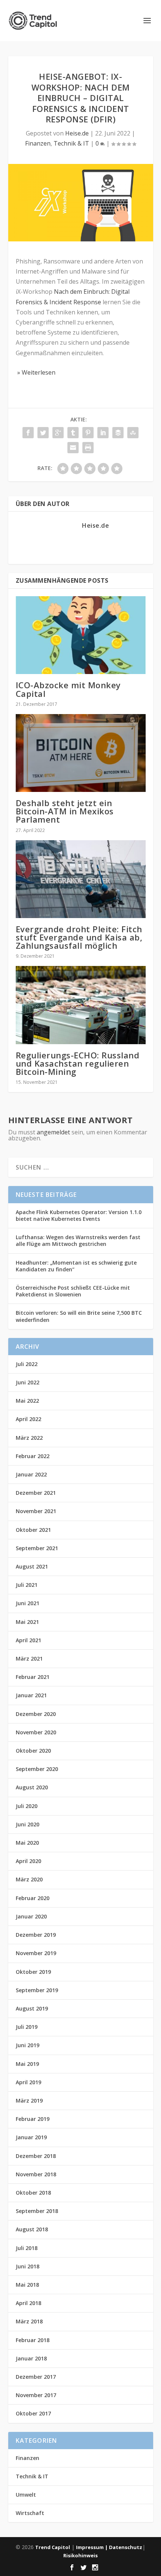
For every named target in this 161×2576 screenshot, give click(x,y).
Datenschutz (126, 2547)
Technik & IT (71, 143)
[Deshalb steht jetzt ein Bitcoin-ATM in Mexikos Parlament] (81, 753)
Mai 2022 (27, 1401)
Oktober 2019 (33, 1972)
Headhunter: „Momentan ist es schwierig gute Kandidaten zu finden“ (76, 1266)
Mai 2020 (27, 1843)
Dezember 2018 (36, 2156)
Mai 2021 (27, 1622)
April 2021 (28, 1640)
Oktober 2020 (33, 1751)
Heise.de (77, 133)
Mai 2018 (27, 2285)
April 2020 (28, 1861)
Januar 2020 (31, 1916)
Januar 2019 (31, 2137)
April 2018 (28, 2303)
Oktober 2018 (33, 2193)
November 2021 (36, 1511)
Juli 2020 (27, 1806)
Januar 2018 (31, 2358)
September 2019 (37, 1990)
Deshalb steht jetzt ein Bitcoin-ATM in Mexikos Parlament (65, 811)
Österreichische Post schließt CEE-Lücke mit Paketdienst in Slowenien (73, 1291)
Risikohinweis (80, 2555)
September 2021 (37, 1548)
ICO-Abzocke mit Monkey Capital (68, 689)
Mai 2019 (27, 2064)
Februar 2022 (33, 1456)
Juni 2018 (28, 2266)
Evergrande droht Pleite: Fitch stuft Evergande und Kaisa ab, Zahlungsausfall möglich (79, 937)
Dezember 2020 (36, 1714)
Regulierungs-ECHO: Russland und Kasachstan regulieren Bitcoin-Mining (78, 1063)
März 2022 (29, 1438)
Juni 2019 (28, 2045)
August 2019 (32, 2008)
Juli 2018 (27, 2248)
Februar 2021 (33, 1677)
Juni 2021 (28, 1603)
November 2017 (36, 2395)
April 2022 (28, 1419)
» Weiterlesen (36, 372)
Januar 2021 (31, 1695)
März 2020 (29, 1879)
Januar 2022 (31, 1474)
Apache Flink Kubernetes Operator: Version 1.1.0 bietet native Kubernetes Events (79, 1215)
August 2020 (32, 1787)
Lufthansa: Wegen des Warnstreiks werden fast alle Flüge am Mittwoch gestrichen (78, 1240)
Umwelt (26, 2495)
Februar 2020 (33, 1898)
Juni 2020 (28, 1824)
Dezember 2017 (36, 2377)
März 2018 (29, 2321)
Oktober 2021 (33, 1530)
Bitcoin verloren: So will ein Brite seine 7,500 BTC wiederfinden (79, 1316)
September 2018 (37, 2211)
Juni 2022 (28, 1382)
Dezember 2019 (36, 1935)
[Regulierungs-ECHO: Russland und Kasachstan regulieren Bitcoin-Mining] (81, 1005)
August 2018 (32, 2229)
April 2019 (28, 2082)
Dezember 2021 (36, 1493)
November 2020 (36, 1732)
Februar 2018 (33, 2340)
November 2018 (36, 2174)
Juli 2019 (27, 2027)
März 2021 (29, 1659)
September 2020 (37, 1769)
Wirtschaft (30, 2513)
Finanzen (38, 143)
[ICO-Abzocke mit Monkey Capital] (81, 635)
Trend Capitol (53, 2547)
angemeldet (53, 1132)
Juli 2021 (27, 1585)
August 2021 (32, 1566)
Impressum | (92, 2547)
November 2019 (36, 1953)
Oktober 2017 (33, 2413)
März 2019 (29, 2101)
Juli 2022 (27, 1364)
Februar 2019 (33, 2119)
